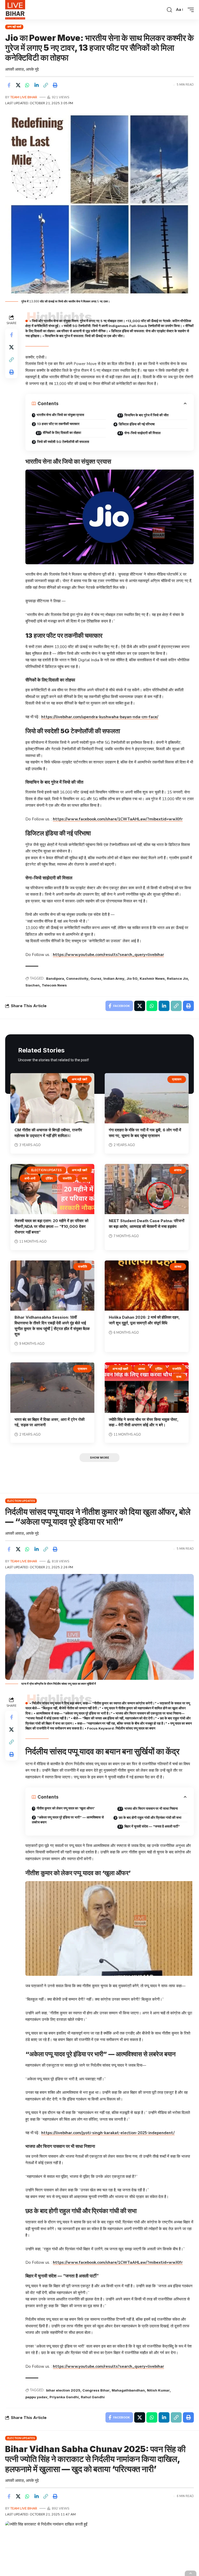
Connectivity (77, 978)
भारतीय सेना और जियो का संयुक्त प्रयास (60, 415)
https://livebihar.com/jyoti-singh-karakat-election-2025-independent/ (108, 2133)
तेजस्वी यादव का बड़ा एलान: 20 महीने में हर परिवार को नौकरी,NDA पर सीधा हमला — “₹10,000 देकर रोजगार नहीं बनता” (51, 1226)
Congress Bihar (96, 2390)
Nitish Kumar (158, 2390)
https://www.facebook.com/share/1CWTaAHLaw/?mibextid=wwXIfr (118, 819)
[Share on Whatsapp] (27, 85)
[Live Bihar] (15, 10)
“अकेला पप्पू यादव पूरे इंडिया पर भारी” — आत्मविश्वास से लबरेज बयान (68, 1820)
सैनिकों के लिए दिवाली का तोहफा (62, 433)
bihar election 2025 (63, 2390)
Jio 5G (132, 978)
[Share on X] (18, 85)
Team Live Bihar (24, 97)
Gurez (96, 978)
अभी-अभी (30, 1178)
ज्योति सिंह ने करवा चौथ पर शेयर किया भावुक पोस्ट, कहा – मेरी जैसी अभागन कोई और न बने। (144, 1422)
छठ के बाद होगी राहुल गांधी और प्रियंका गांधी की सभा (150, 1817)
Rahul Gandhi (93, 2397)
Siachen (33, 985)
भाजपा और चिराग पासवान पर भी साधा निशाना (151, 1808)
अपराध (178, 1170)
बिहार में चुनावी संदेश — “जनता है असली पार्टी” (152, 1826)
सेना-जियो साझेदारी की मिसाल (143, 433)
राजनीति (67, 1178)
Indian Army (114, 978)
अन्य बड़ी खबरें (14, 27)
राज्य (84, 1178)
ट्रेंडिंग (49, 1178)
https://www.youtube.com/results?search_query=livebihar (108, 955)
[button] (169, 10)
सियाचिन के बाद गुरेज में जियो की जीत (146, 415)
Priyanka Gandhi (64, 2397)
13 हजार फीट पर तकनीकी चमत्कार (58, 424)
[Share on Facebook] (9, 85)
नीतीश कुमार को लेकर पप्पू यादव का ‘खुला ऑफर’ (66, 1808)
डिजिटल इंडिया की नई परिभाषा (137, 424)
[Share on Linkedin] (37, 85)
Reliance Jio (177, 978)
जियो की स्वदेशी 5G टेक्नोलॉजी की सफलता (63, 442)
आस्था (178, 1267)
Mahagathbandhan (128, 2390)
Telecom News (54, 985)
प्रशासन (177, 1079)
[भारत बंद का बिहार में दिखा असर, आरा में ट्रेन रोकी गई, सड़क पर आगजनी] (52, 1387)
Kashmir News (152, 978)
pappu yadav (36, 2397)
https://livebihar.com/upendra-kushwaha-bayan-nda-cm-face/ (100, 717)
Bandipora (55, 978)
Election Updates (46, 1170)
